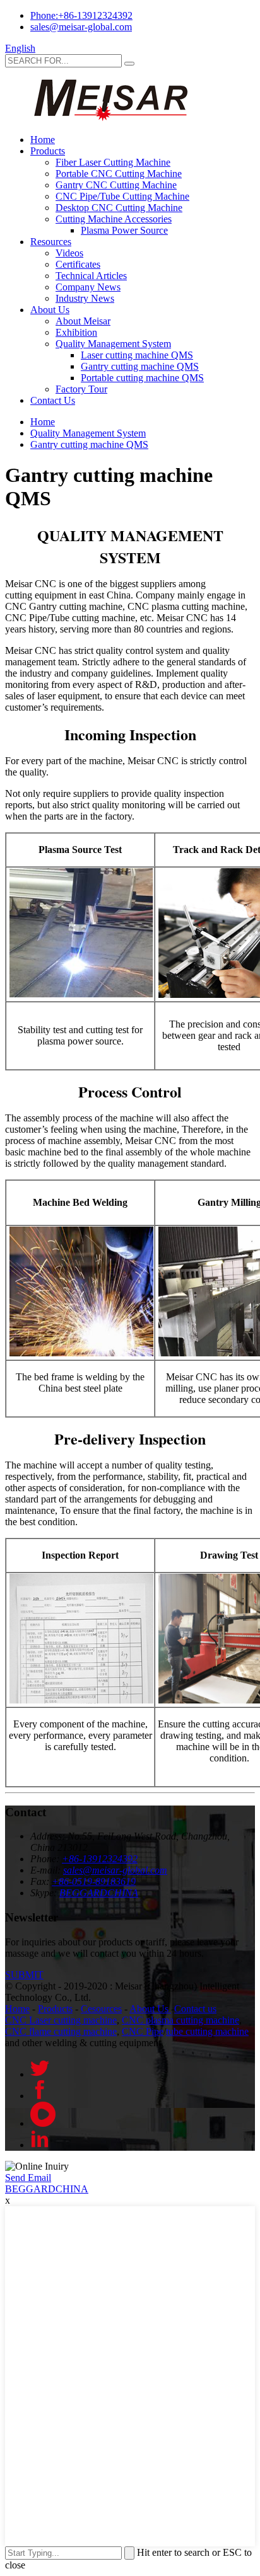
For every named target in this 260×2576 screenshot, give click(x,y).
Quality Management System (113, 344)
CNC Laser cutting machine (61, 2020)
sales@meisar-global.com (81, 27)
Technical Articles (91, 276)
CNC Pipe (143, 2031)
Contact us (195, 2009)
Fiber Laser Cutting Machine (113, 162)
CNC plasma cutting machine (180, 2020)
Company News (88, 287)
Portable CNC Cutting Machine (119, 174)
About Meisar (83, 321)
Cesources (101, 2009)
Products (48, 151)
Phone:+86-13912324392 (81, 15)
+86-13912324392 (100, 1859)
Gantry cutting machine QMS (140, 366)
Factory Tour (81, 389)
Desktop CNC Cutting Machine (119, 208)
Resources (51, 242)
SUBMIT (24, 1975)
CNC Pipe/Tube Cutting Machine (122, 196)
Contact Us (53, 400)
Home (43, 140)
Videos (69, 253)
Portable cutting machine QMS (142, 378)
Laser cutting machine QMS (137, 355)
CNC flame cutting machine (61, 2031)
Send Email (28, 2178)
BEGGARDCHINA (99, 1893)
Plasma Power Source (124, 230)
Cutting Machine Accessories (114, 219)
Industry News (85, 298)
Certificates (78, 264)
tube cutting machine (207, 2031)
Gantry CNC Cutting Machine (116, 185)
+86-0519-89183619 (94, 1881)
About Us (50, 310)
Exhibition (76, 332)
